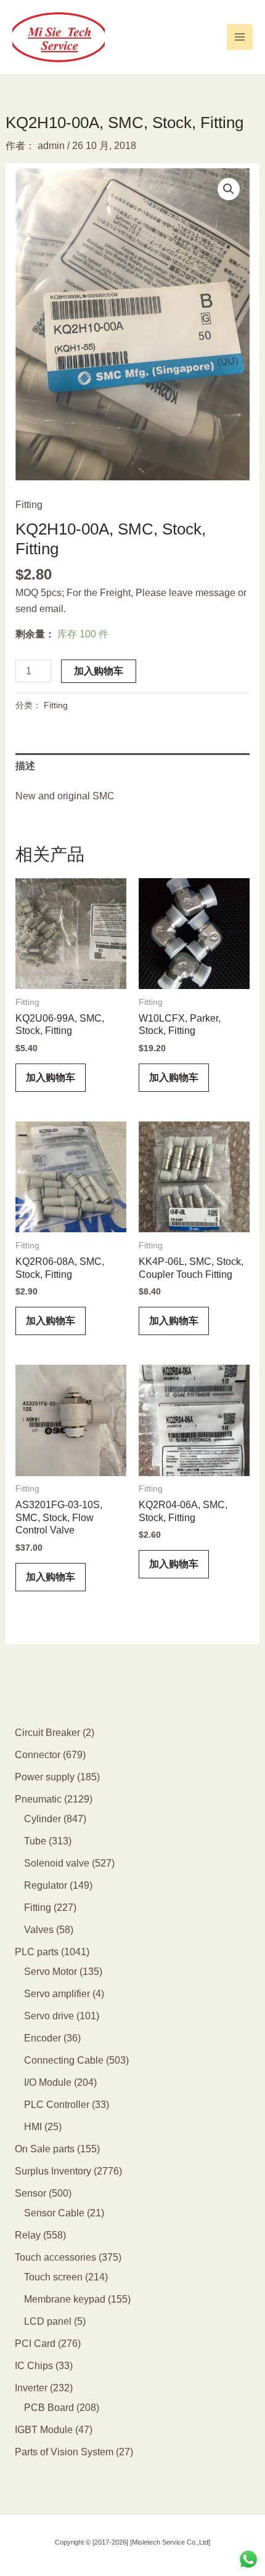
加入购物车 (99, 671)
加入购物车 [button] (51, 1077)
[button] (229, 189)
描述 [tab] (25, 766)
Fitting (29, 505)
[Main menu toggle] (240, 37)
